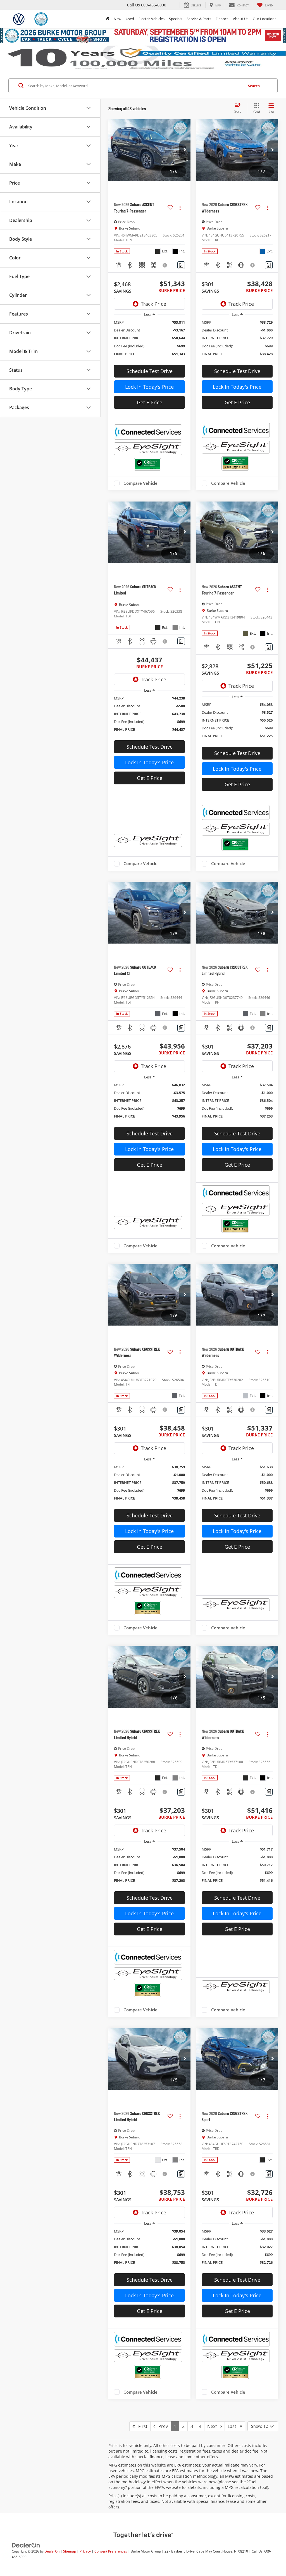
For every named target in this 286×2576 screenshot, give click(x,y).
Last (234, 2426)
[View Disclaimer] (165, 265)
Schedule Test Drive (150, 371)
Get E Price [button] (150, 402)
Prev (161, 2426)
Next (214, 2426)
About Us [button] (241, 19)
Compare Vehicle (140, 483)
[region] (149, 341)
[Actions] (180, 208)
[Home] (108, 19)
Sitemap (70, 2551)
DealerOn (52, 2551)
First (141, 2426)
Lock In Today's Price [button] (149, 387)
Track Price (153, 304)
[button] (185, 150)
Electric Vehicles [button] (152, 19)
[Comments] (181, 265)
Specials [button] (176, 19)
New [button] (117, 19)
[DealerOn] (26, 2545)
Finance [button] (222, 19)
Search (254, 86)
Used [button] (130, 19)
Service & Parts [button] (199, 19)
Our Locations (264, 19)
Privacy (85, 2551)
